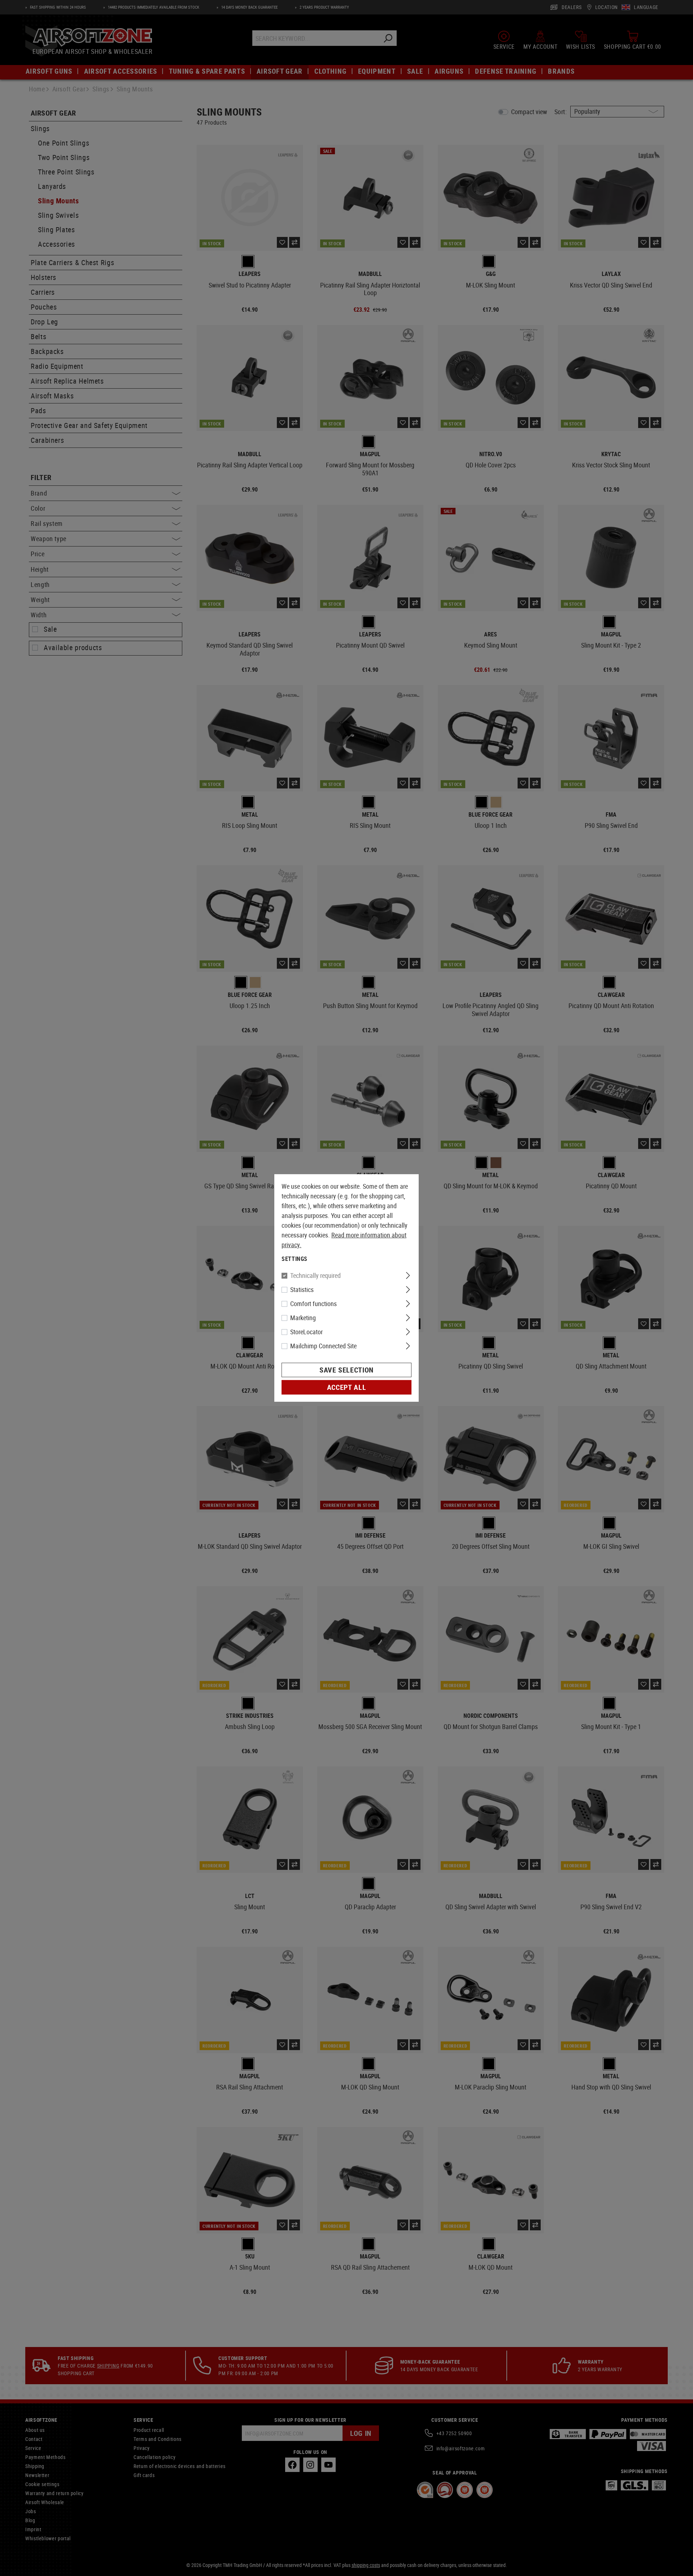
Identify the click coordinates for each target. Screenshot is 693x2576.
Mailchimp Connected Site (323, 1346)
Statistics (302, 1289)
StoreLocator (306, 1332)
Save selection (346, 1370)
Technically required (315, 1275)
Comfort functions (313, 1304)
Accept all (346, 1387)
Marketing (303, 1318)
